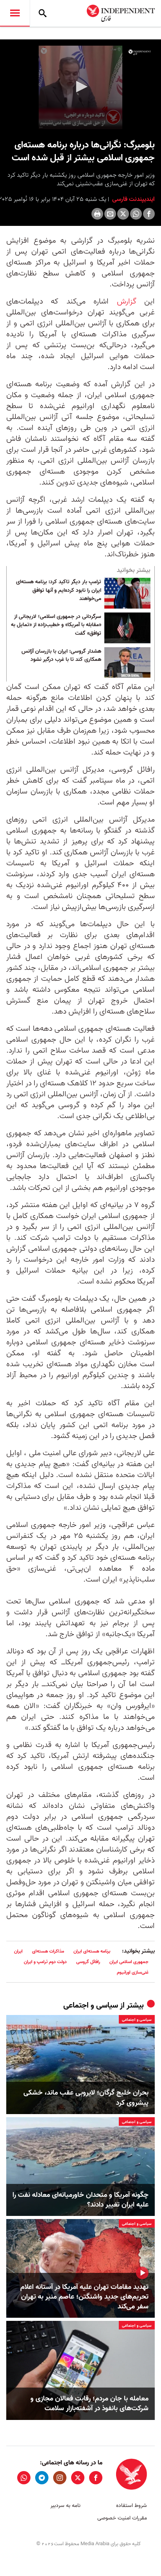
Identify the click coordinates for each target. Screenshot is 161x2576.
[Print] (97, 214)
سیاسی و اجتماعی (91, 2006)
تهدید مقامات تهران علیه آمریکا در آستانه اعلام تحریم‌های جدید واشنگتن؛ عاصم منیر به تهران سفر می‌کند (84, 2297)
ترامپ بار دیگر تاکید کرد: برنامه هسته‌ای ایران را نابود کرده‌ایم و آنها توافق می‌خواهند (59, 590)
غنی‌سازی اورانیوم (133, 1972)
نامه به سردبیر (65, 2506)
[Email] (110, 214)
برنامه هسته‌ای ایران (92, 1951)
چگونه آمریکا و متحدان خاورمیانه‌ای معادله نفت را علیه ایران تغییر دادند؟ (80, 2200)
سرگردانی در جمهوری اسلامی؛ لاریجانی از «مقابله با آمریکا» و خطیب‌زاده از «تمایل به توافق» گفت (56, 625)
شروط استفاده (131, 2506)
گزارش (127, 302)
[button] (80, 87)
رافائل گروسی (88, 1962)
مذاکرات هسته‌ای (48, 1951)
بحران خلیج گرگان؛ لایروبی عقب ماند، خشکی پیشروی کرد (86, 2098)
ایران (18, 1951)
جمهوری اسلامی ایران (129, 1962)
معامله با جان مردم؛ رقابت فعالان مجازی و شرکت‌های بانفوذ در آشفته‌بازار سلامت (89, 2404)
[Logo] (140, 52)
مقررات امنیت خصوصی (122, 2518)
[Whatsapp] (136, 214)
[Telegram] (42, 2478)
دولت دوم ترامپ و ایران (45, 1962)
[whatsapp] (24, 2478)
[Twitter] (123, 214)
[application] (80, 87)
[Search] (43, 13)
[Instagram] (60, 2478)
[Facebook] (149, 214)
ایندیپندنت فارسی (133, 199)
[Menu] (15, 13)
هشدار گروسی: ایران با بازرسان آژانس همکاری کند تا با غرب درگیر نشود (61, 656)
